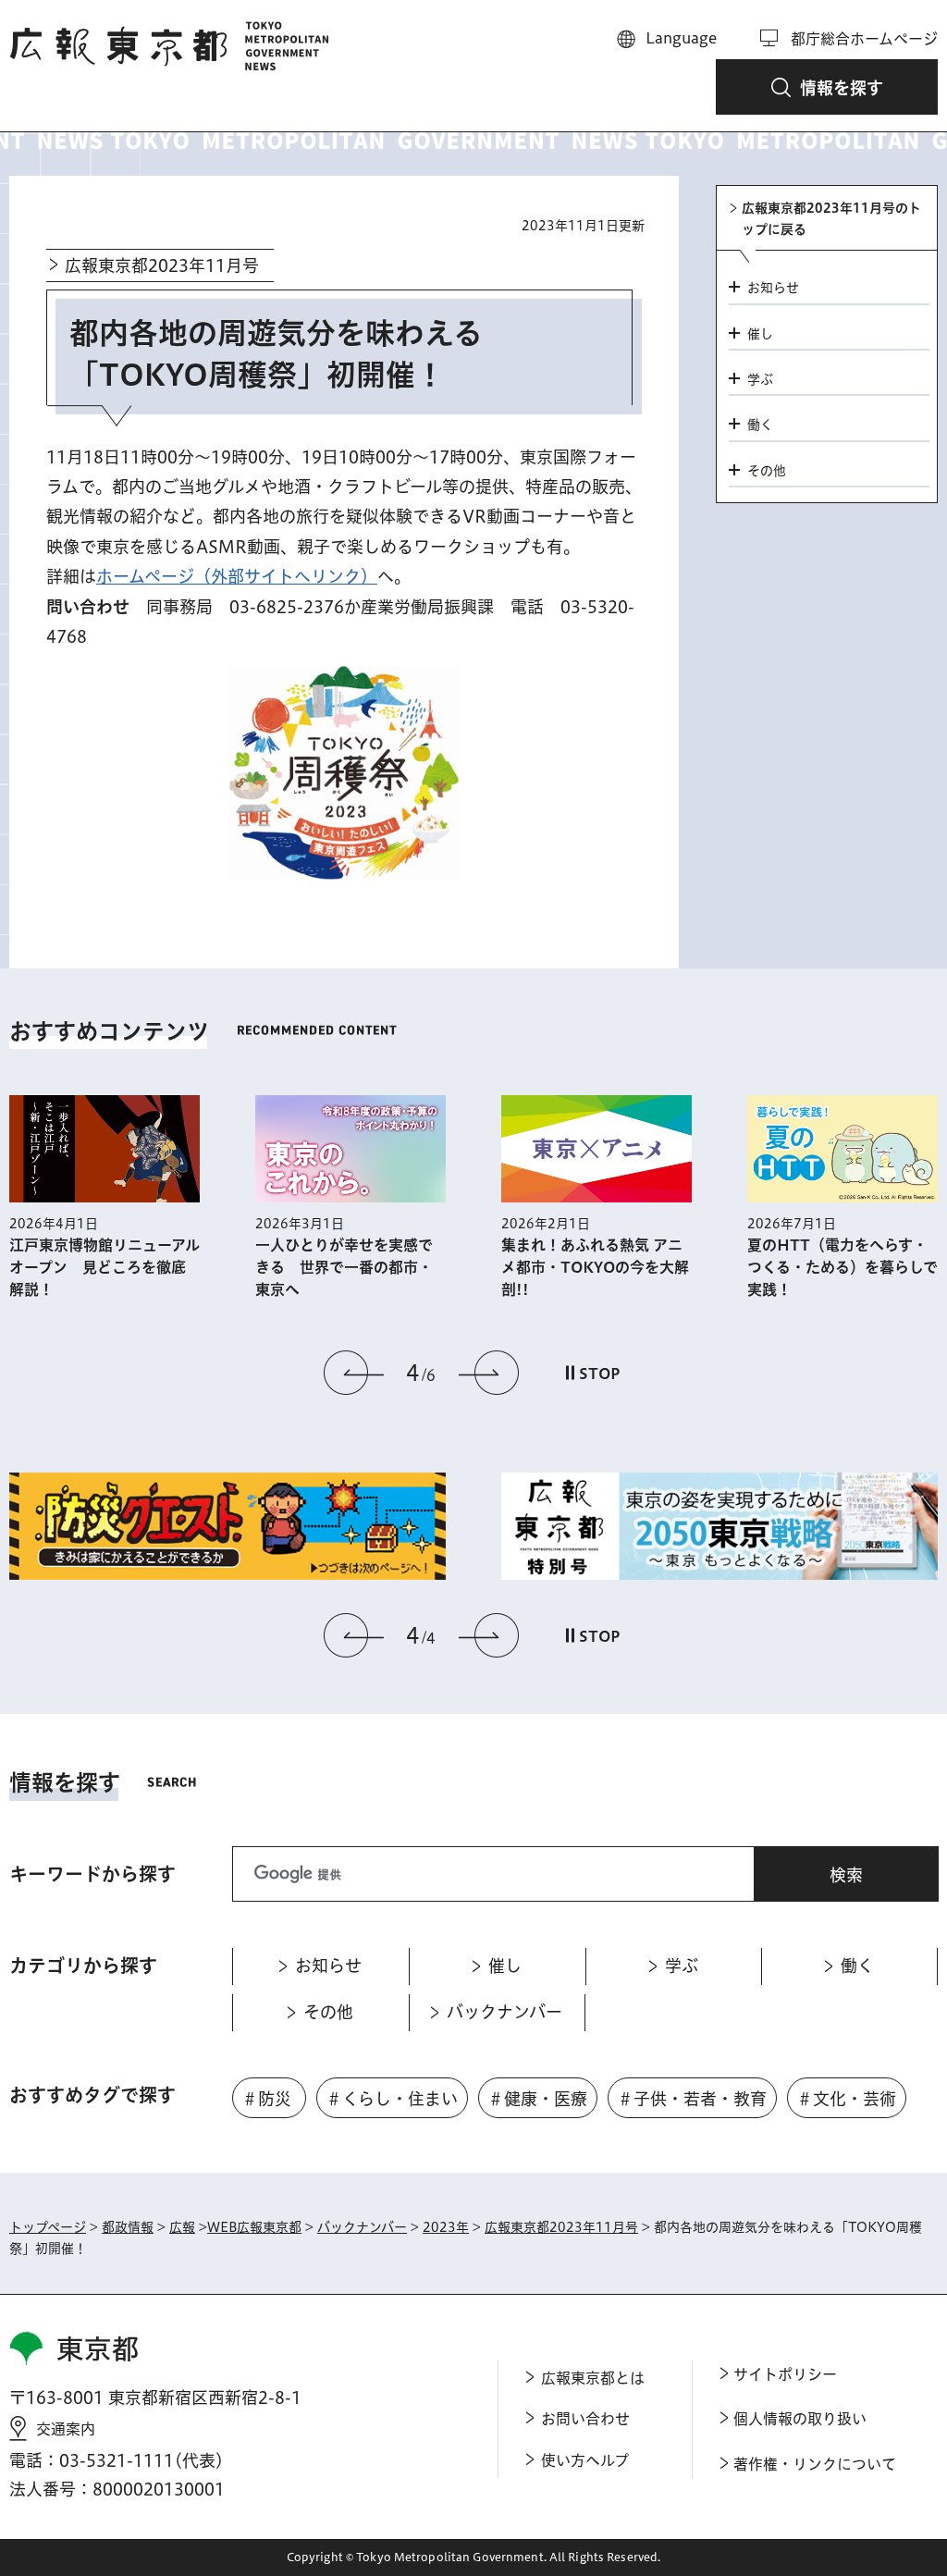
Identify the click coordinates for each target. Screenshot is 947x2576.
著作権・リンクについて (815, 2464)
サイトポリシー (785, 2374)
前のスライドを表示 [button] (354, 1373)
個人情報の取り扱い (800, 2419)
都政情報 (128, 2227)
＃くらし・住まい (392, 2099)
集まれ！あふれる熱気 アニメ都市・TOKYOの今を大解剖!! (595, 1267)
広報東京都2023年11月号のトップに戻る (831, 218)
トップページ (48, 2227)
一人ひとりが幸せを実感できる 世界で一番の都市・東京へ (344, 1267)
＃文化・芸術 (846, 2099)
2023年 (446, 2227)
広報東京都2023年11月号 (162, 265)
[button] (827, 87)
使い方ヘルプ (585, 2460)
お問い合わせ (585, 2419)
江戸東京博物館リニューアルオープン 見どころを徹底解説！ (105, 1267)
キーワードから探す (92, 1874)
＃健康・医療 (537, 2099)
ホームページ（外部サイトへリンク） (237, 576)
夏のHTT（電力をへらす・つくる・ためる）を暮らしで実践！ (842, 1267)
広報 (182, 2227)
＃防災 (266, 2099)
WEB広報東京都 (254, 2227)
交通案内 (66, 2429)
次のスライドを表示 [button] (488, 1373)
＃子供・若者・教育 (692, 2099)
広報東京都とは (593, 2378)
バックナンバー (362, 2227)
